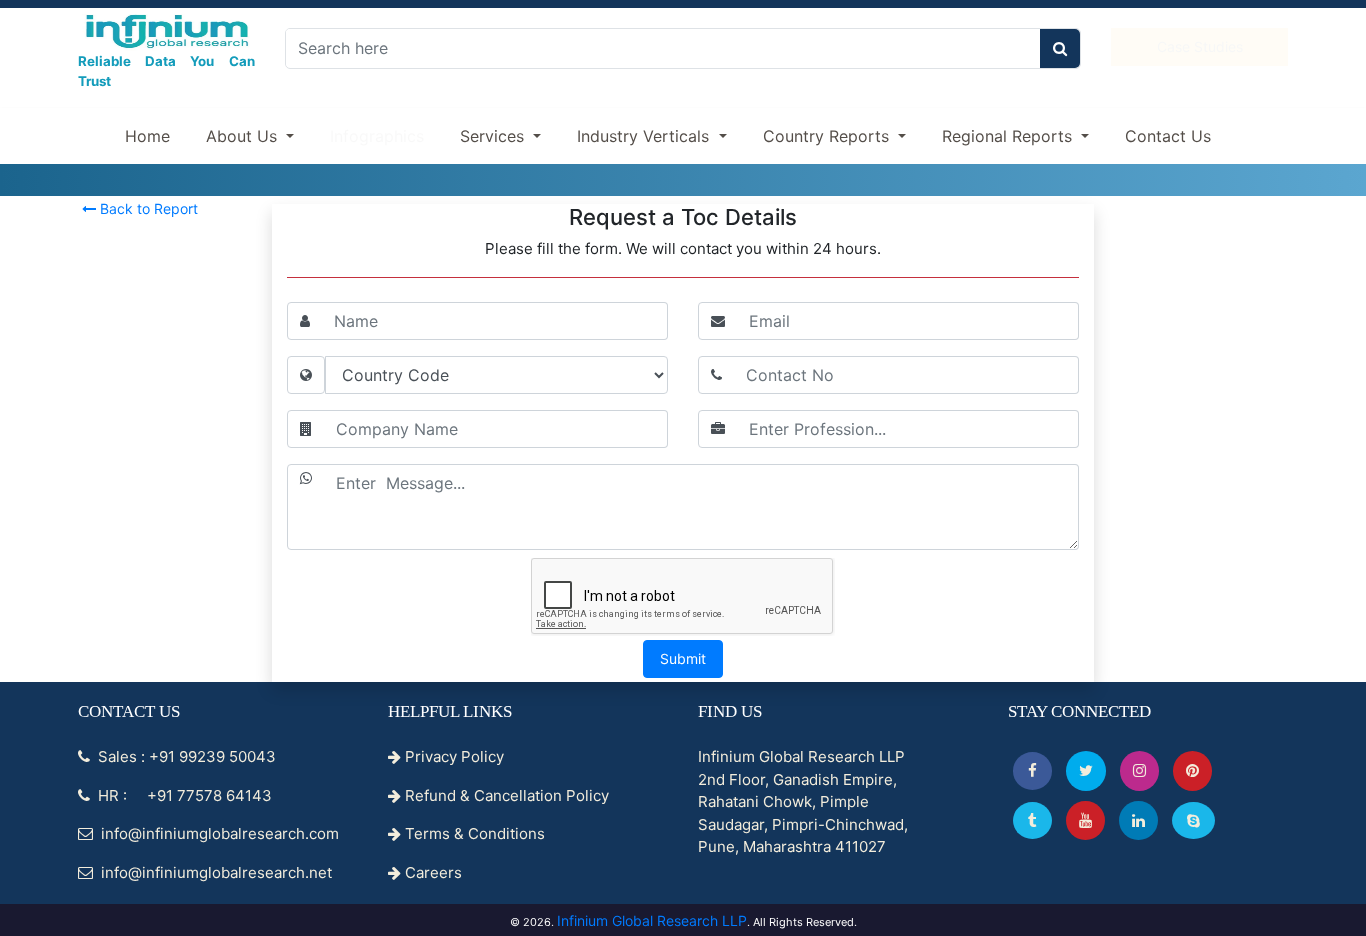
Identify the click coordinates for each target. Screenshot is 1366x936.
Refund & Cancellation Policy (505, 795)
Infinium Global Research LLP (652, 920)
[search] (1060, 48)
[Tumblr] (1032, 820)
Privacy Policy (452, 756)
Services (494, 136)
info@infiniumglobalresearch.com (218, 833)
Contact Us (1168, 136)
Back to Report (147, 208)
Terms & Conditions (473, 833)
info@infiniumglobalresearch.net (214, 872)
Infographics (377, 136)
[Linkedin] (1138, 820)
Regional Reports (1009, 136)
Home (147, 136)
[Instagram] (1139, 770)
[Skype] (1193, 820)
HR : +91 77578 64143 (183, 795)
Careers (431, 872)
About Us (244, 136)
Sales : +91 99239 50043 (185, 756)
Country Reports (828, 136)
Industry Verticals (645, 136)
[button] (1032, 770)
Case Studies (1200, 46)
